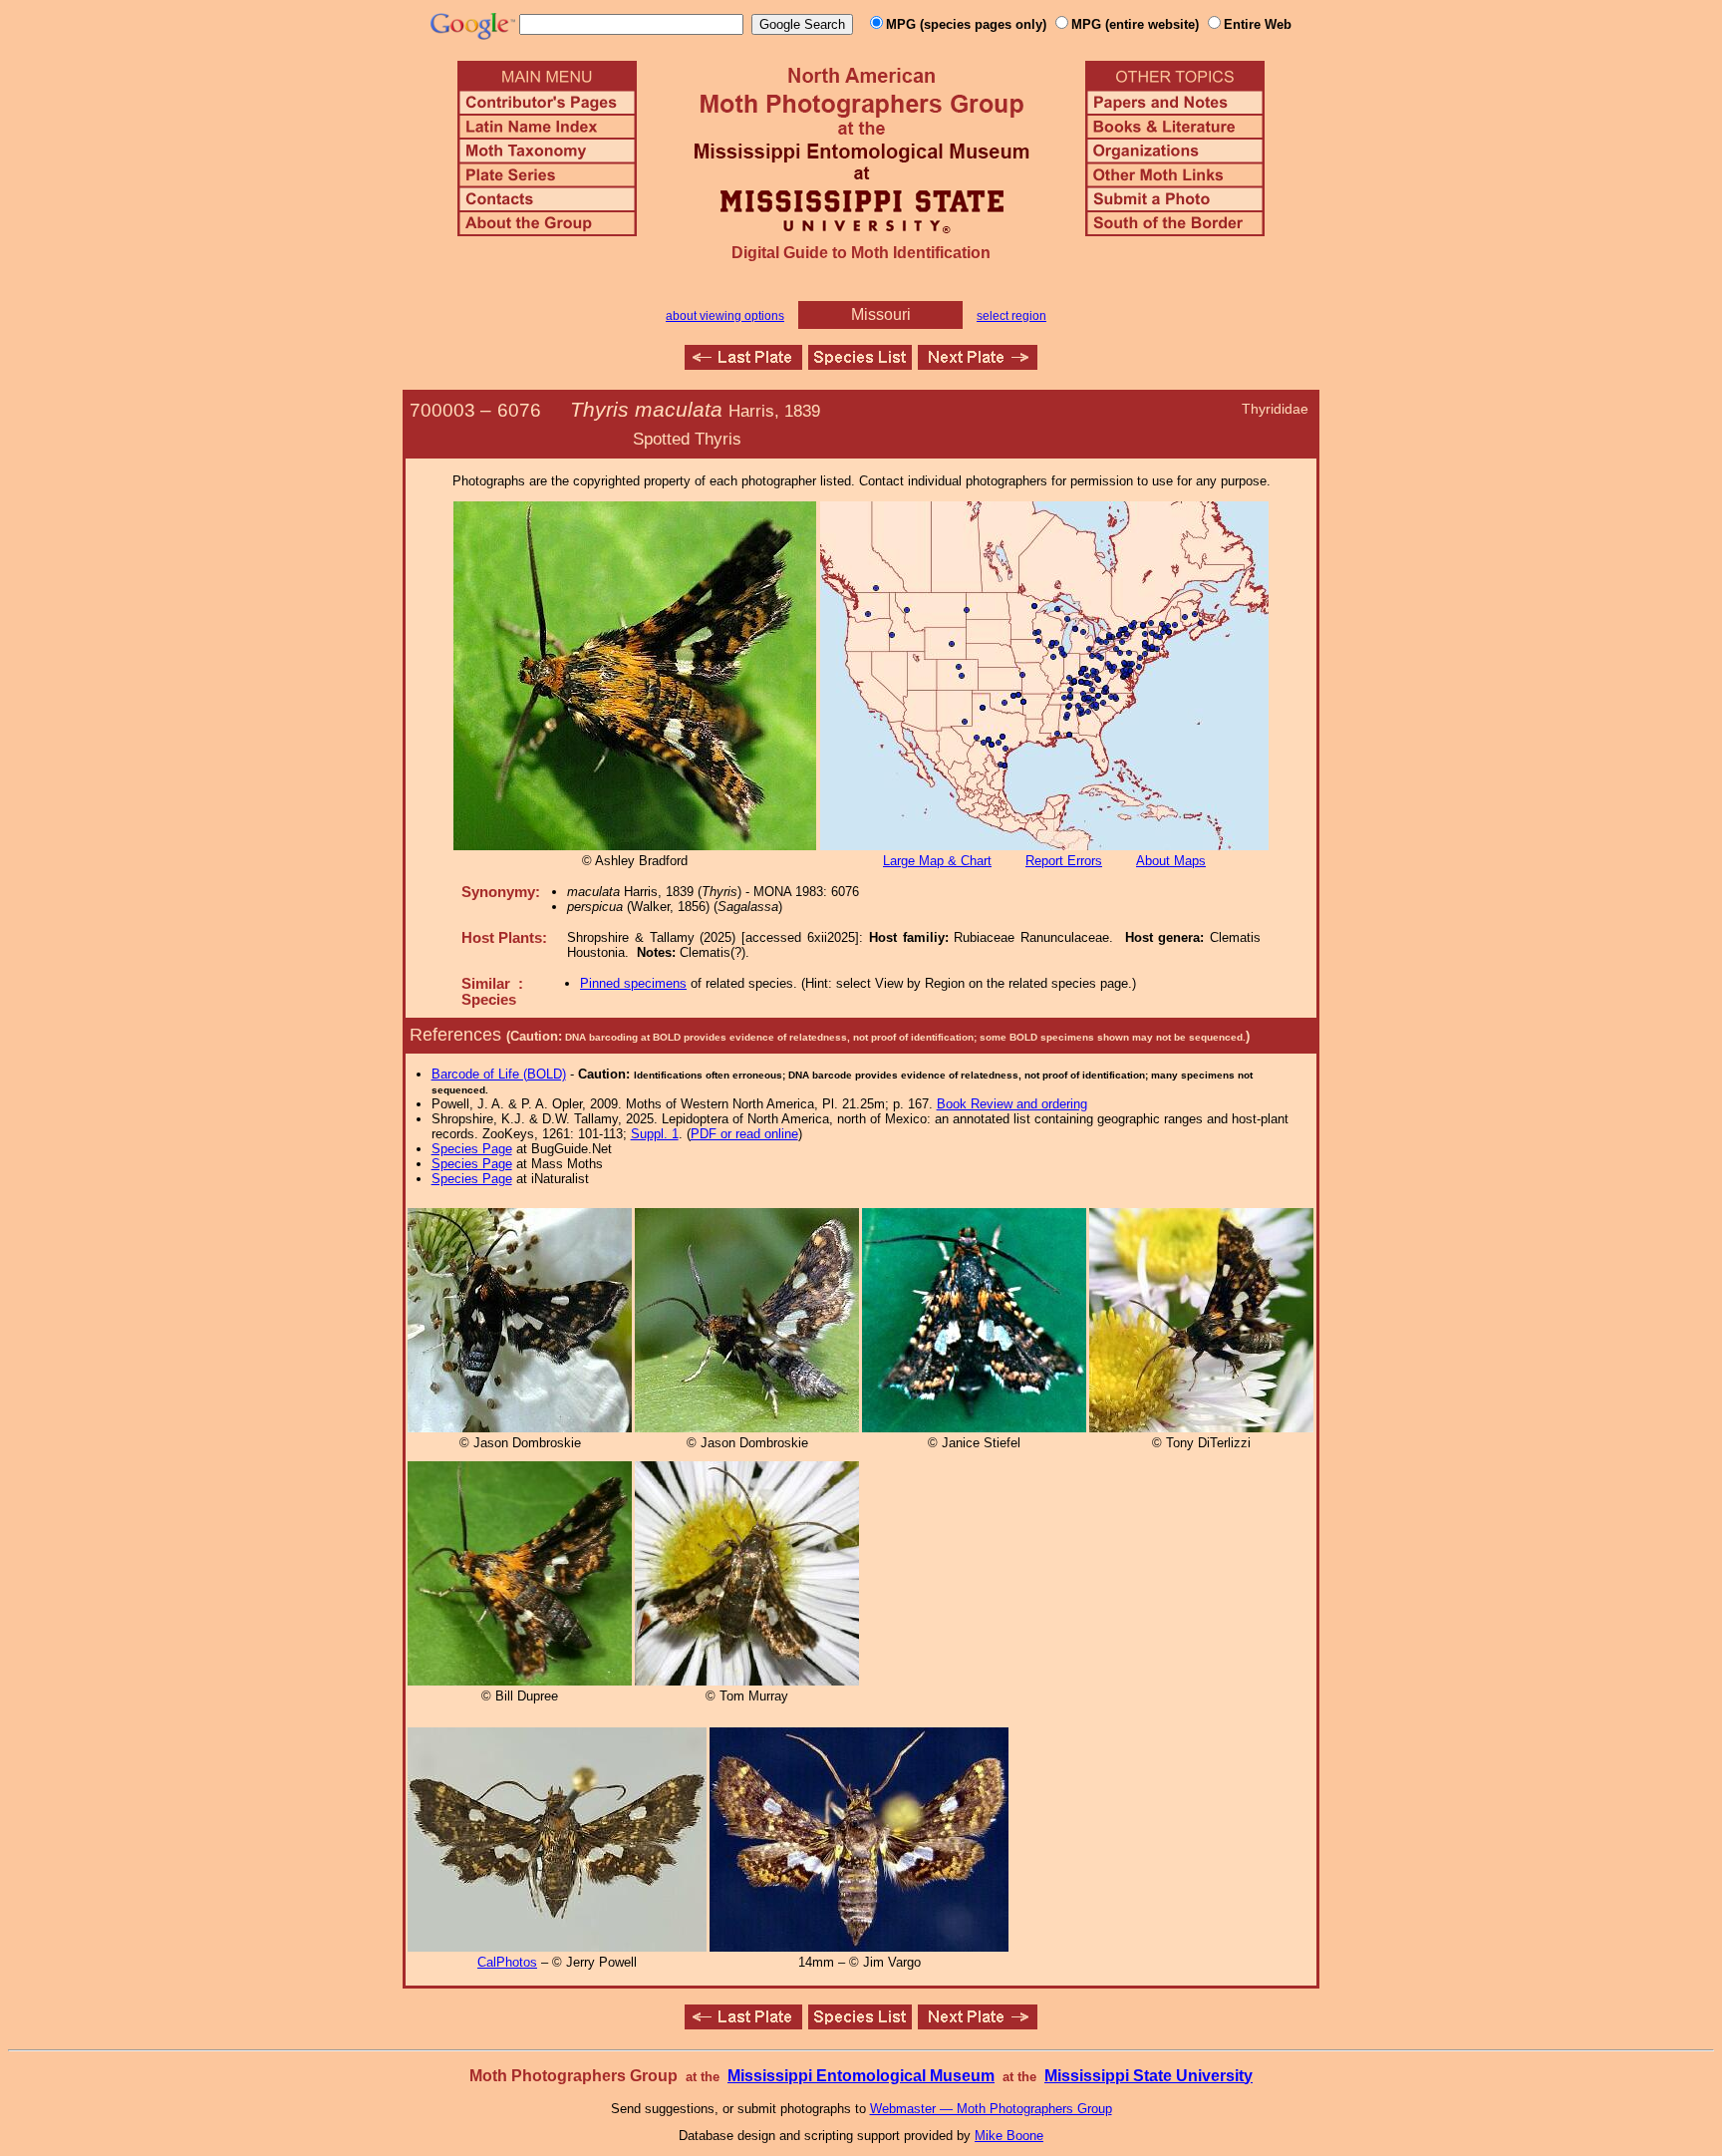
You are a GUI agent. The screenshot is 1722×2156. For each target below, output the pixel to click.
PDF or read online (744, 1134)
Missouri (881, 314)
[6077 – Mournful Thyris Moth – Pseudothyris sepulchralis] (978, 364)
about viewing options (725, 316)
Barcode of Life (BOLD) (499, 1074)
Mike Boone (1009, 2136)
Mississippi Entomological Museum (861, 2076)
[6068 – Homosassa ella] (743, 364)
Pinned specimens (633, 983)
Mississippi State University (1148, 2076)
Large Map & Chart (937, 861)
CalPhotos (507, 1962)
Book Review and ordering (1012, 1104)
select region (1011, 316)
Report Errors (1064, 861)
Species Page (472, 1149)
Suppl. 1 (655, 1134)
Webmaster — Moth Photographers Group (991, 2109)
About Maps (1171, 861)
